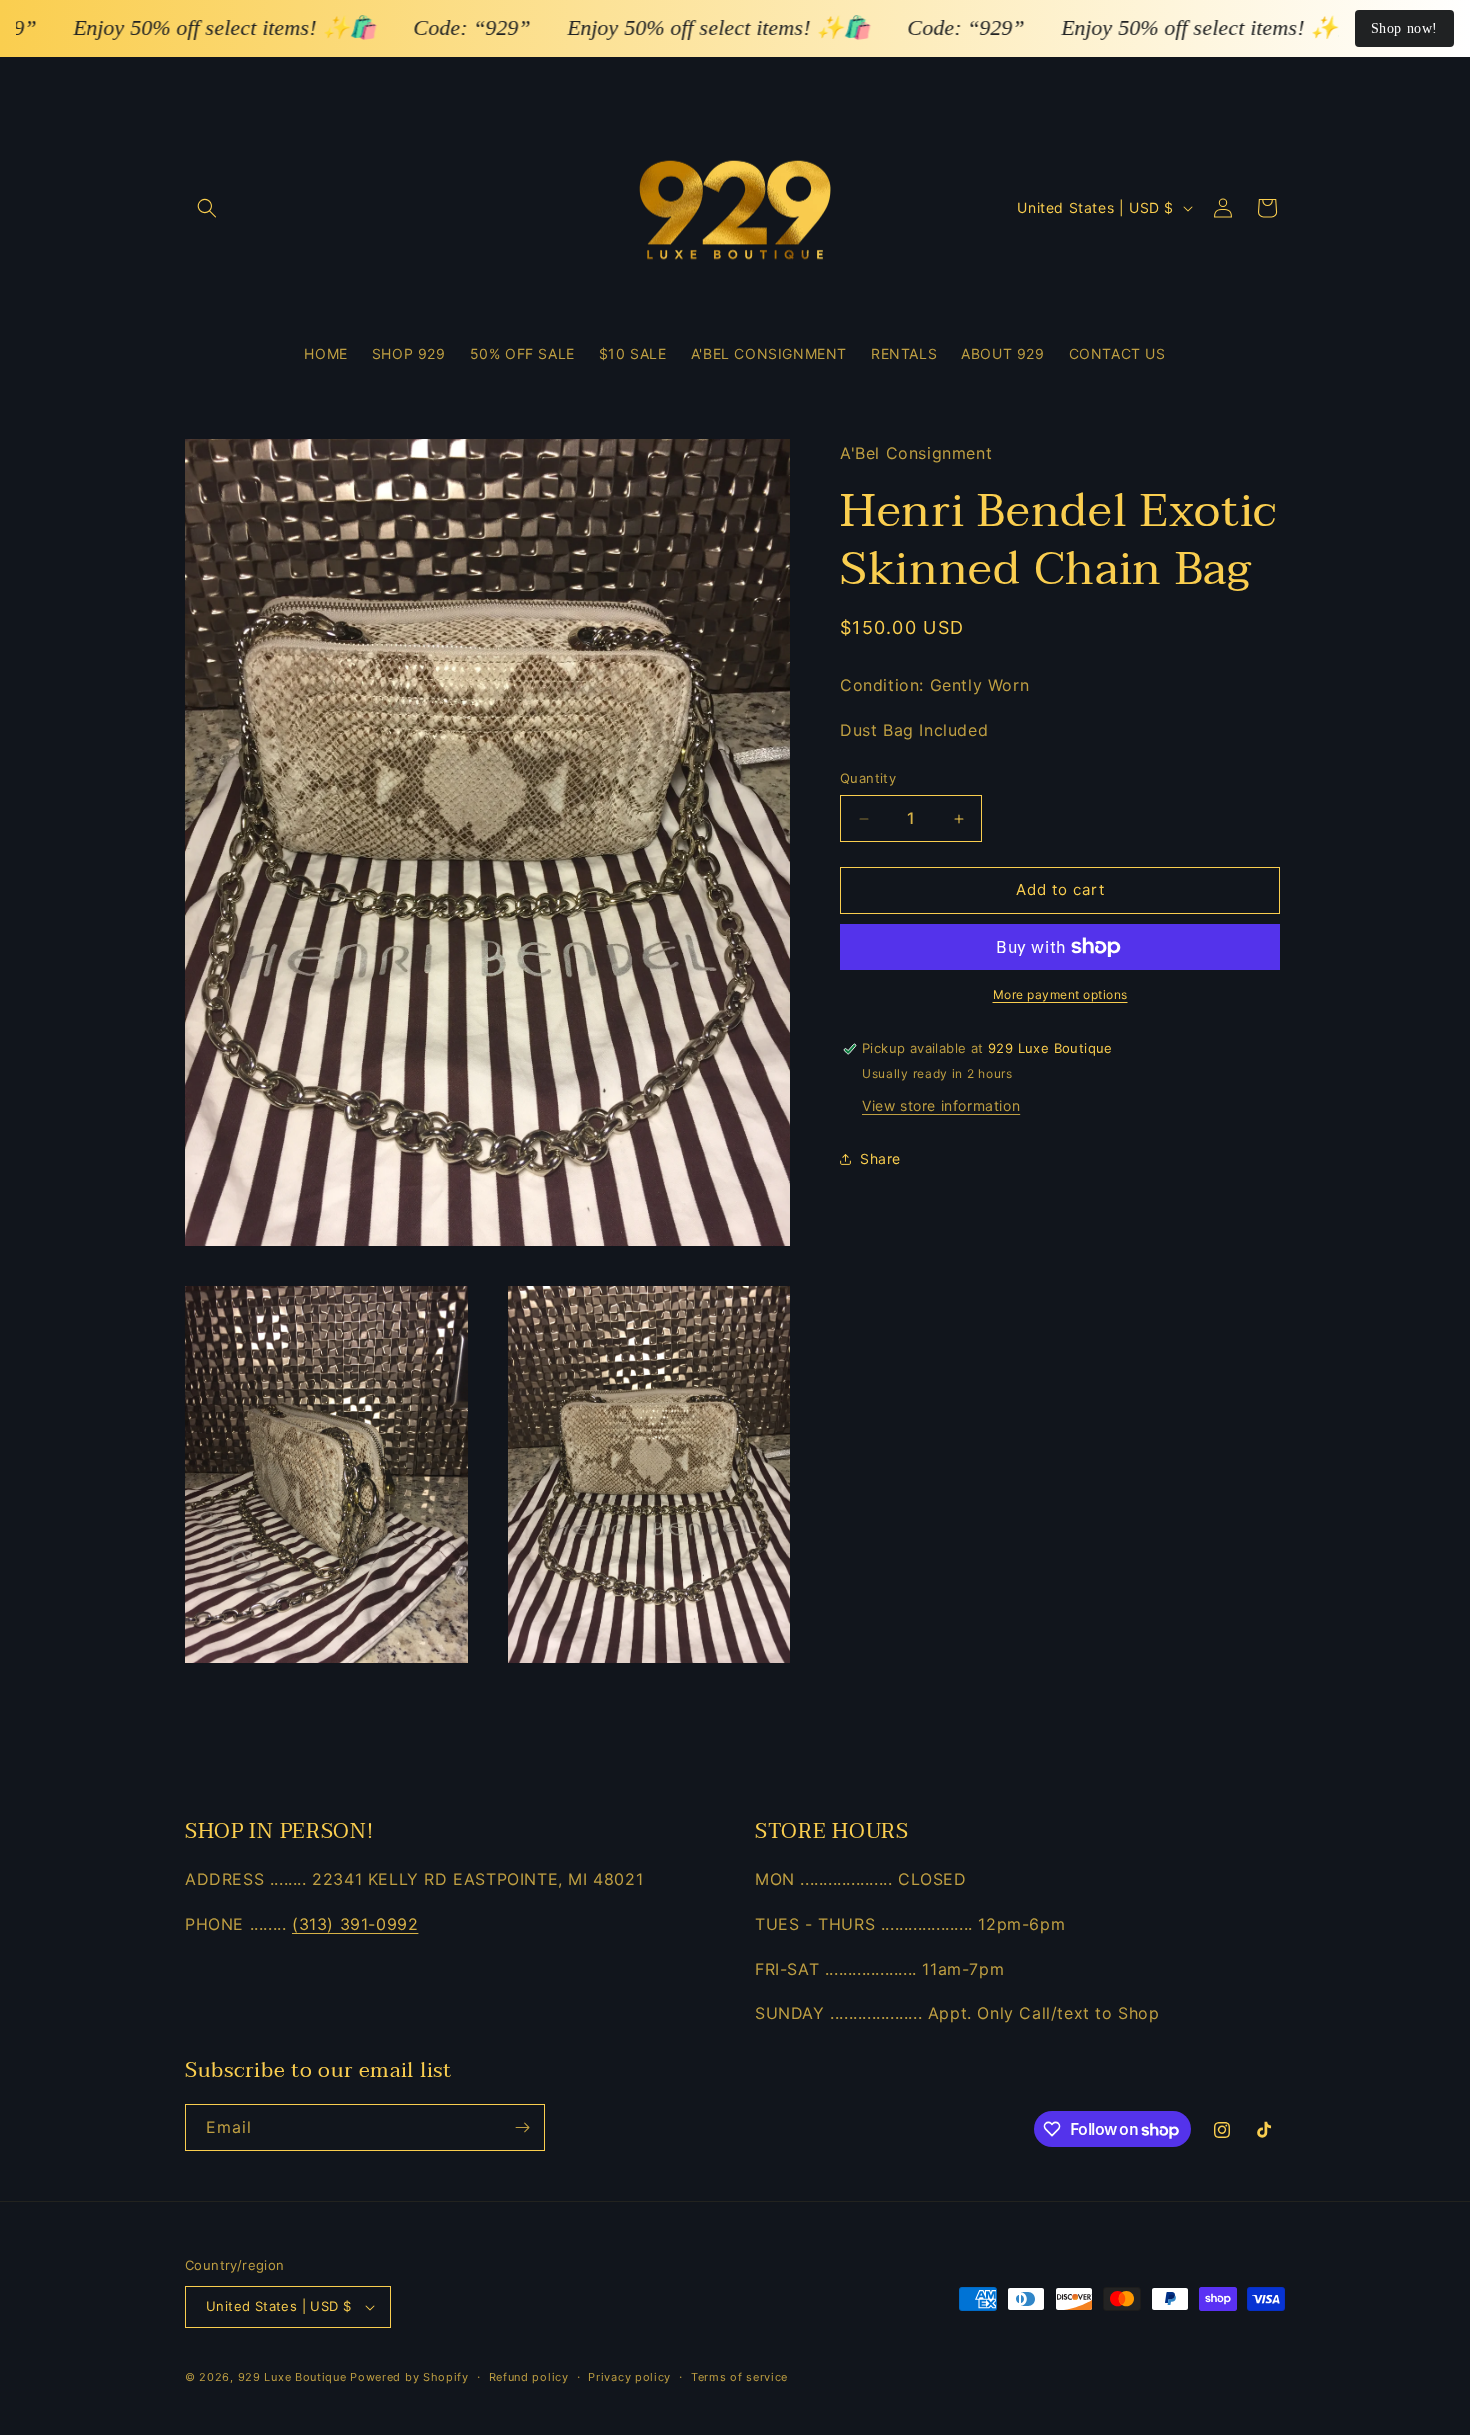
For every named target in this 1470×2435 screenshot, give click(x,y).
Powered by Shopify (409, 2377)
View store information (941, 1105)
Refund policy (529, 2376)
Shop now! (1404, 28)
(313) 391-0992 (355, 1924)
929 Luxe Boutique (292, 2377)
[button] (207, 208)
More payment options (1060, 994)
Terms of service (739, 2376)
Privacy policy (629, 2376)
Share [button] (880, 1159)
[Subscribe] (522, 2127)
